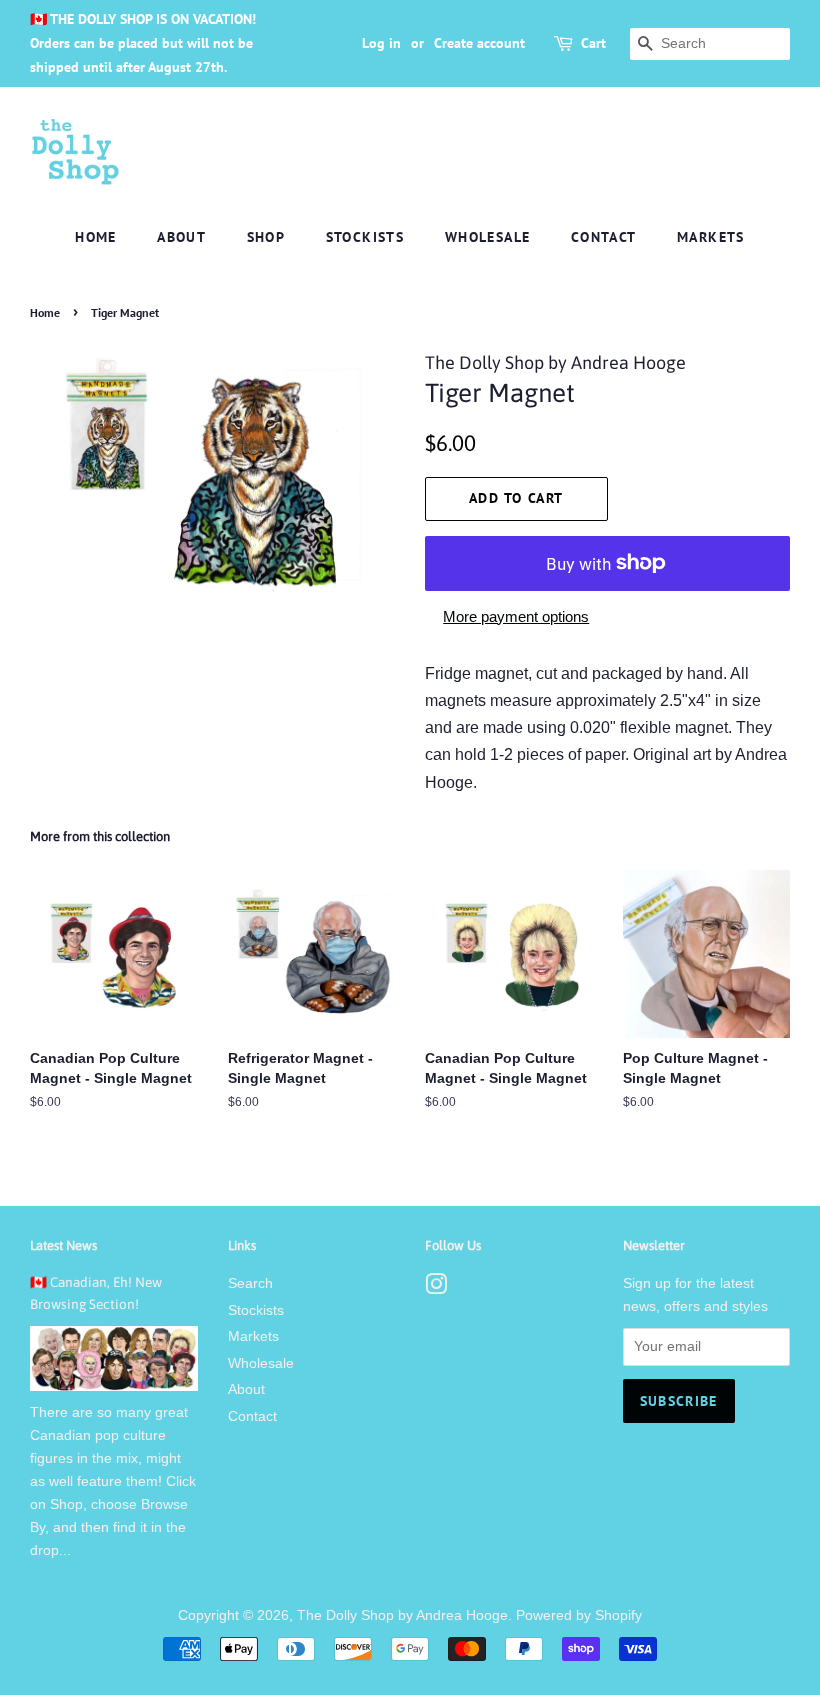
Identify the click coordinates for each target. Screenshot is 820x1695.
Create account (479, 43)
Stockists (365, 237)
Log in (381, 43)
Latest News (63, 1245)
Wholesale (488, 237)
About (181, 237)
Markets (711, 237)
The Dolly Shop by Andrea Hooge (402, 1615)
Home (96, 237)
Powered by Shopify (579, 1615)
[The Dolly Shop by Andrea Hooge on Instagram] (436, 1288)
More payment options (516, 616)
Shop (266, 237)
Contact (604, 237)
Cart (593, 43)
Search (250, 1283)
